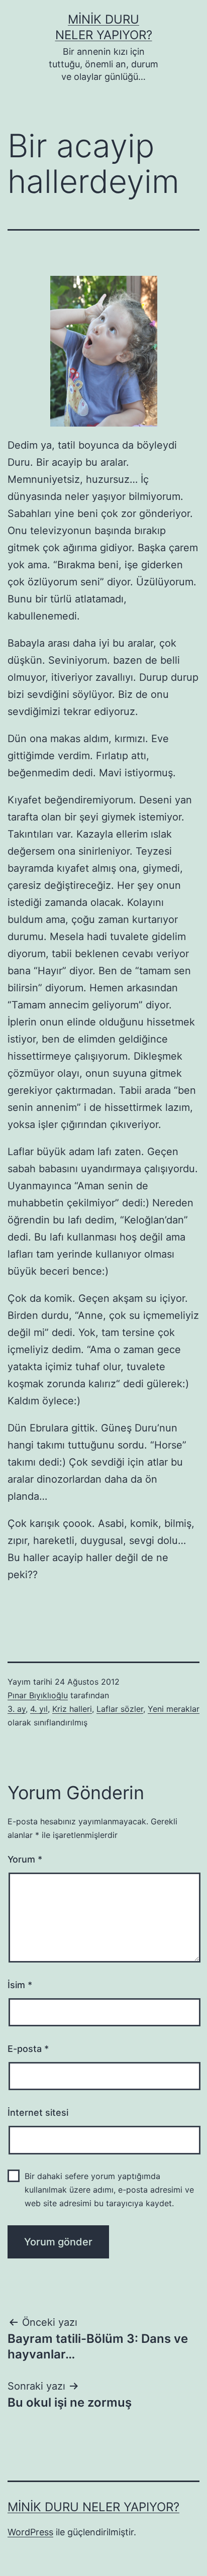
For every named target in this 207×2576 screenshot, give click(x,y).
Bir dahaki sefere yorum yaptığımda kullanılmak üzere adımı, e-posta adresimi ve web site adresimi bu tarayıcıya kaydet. (109, 2190)
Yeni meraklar (174, 1709)
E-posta (28, 2049)
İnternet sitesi (38, 2113)
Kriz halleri (72, 1709)
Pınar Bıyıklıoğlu (38, 1695)
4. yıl (39, 1709)
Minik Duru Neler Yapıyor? (93, 2507)
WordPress (30, 2532)
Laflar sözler (120, 1709)
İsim (20, 1985)
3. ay (17, 1709)
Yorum (25, 1859)
